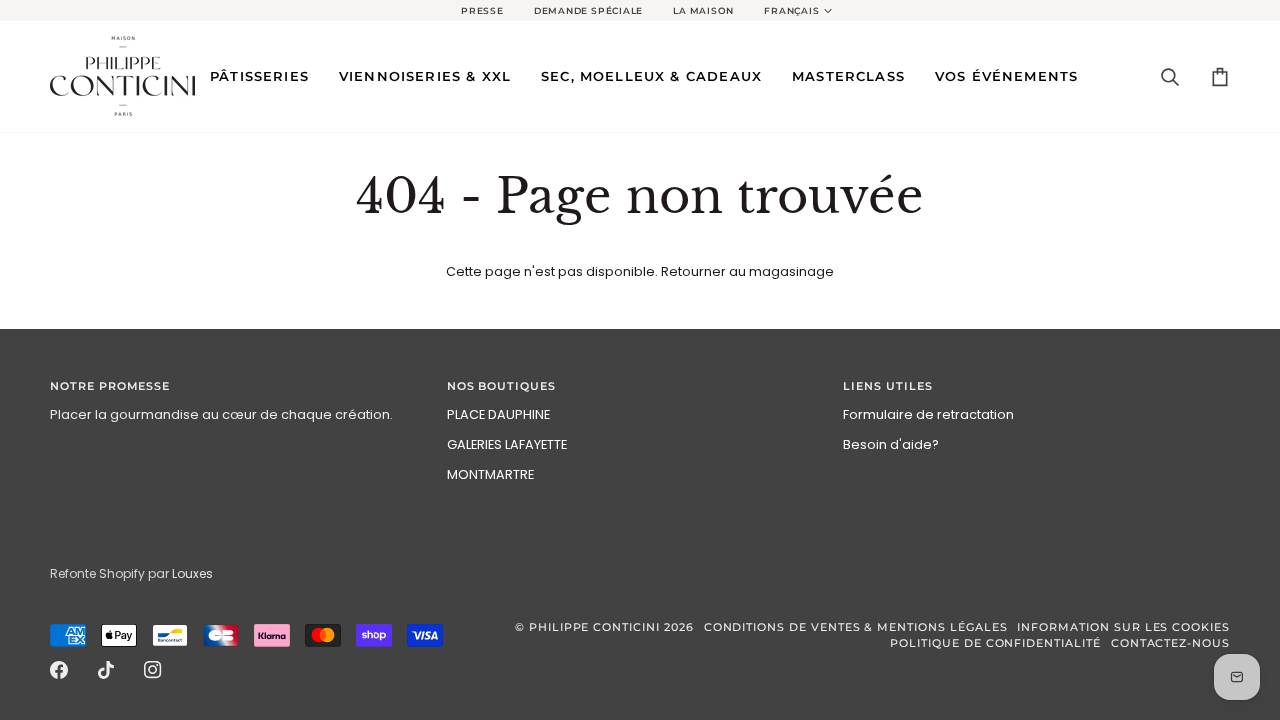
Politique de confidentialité (995, 643)
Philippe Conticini (594, 627)
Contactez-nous (1170, 643)
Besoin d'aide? (891, 444)
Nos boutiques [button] (501, 386)
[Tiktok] (106, 670)
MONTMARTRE (490, 474)
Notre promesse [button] (110, 386)
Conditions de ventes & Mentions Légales (856, 627)
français (791, 11)
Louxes (192, 573)
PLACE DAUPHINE (498, 414)
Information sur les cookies (1123, 627)
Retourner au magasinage (747, 271)
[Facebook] (59, 670)
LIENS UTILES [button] (887, 386)
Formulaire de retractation (928, 414)
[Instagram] (153, 670)
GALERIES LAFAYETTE (507, 444)
